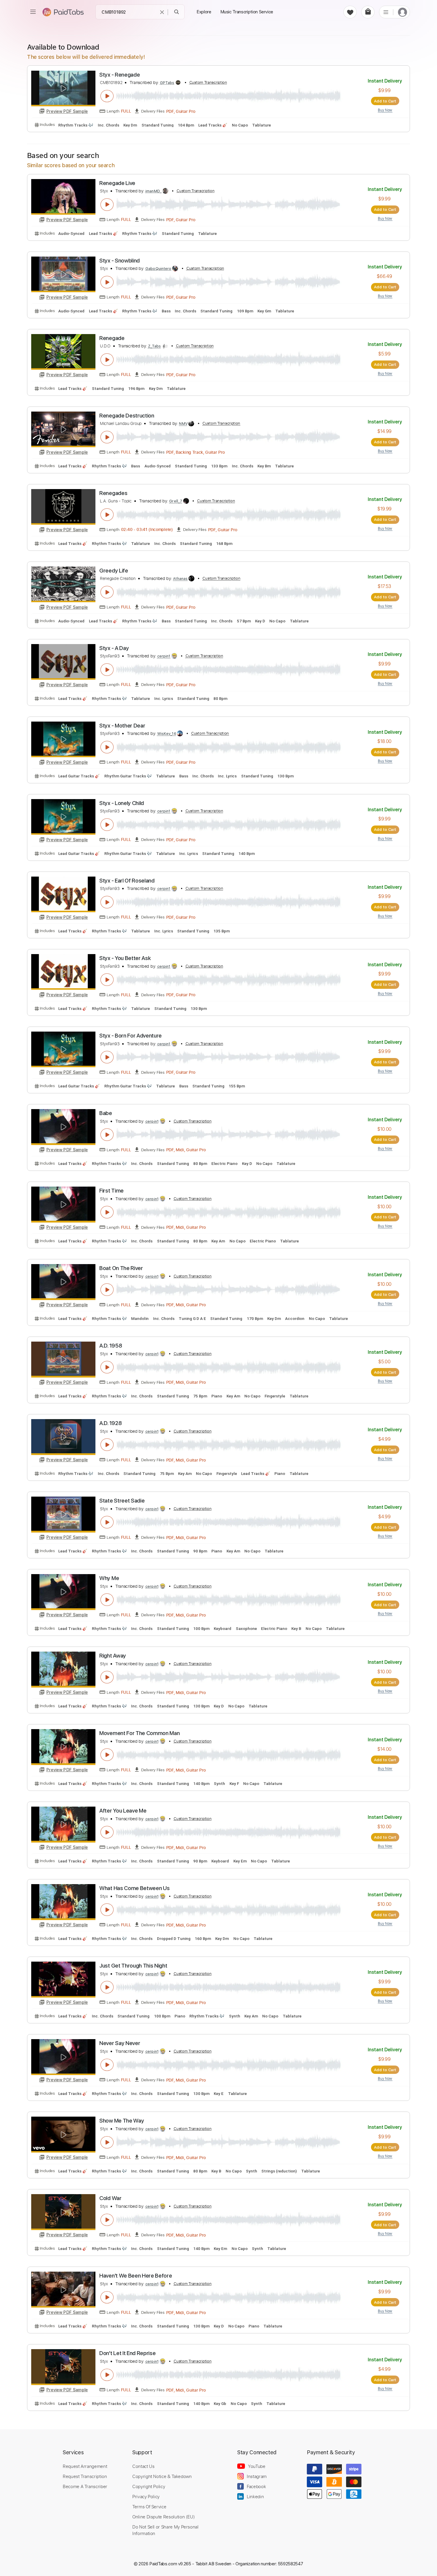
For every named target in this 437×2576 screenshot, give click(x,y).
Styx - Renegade (120, 75)
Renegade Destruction (127, 416)
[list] (386, 12)
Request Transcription (85, 2476)
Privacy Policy (146, 2496)
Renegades (113, 493)
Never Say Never (120, 2043)
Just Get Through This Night (133, 1966)
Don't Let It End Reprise (127, 2353)
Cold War (110, 2198)
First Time (111, 1191)
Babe (106, 1113)
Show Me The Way (122, 2121)
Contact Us (143, 2466)
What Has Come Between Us (134, 1888)
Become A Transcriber (85, 2486)
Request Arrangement (85, 2466)
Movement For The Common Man (139, 1733)
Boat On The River (121, 1268)
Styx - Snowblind (120, 261)
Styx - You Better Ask (125, 958)
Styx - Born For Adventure (131, 1036)
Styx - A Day (114, 648)
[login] (403, 12)
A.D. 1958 (111, 1346)
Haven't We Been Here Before (136, 2276)
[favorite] (350, 12)
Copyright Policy (149, 2486)
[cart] (368, 12)
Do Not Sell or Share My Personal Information (165, 2530)
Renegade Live (117, 183)
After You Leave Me (123, 1811)
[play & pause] (107, 96)
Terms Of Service (149, 2507)
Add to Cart (385, 101)
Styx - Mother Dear (122, 726)
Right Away (113, 1656)
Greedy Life (114, 571)
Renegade (112, 338)
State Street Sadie (122, 1501)
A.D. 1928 (110, 1423)
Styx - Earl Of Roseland (127, 881)
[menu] (33, 12)
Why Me (109, 1578)
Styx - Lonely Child (122, 803)
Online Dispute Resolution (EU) (164, 2517)
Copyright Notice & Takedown (162, 2476)
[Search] (177, 12)
